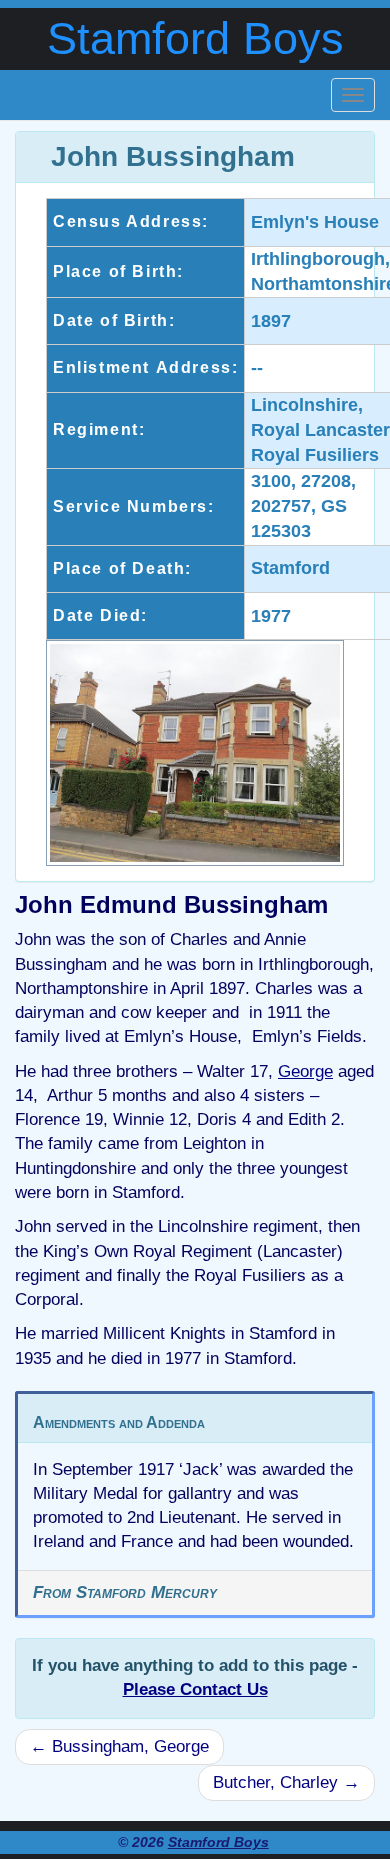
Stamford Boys (195, 38)
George (305, 1071)
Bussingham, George (119, 1746)
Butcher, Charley (286, 1782)
